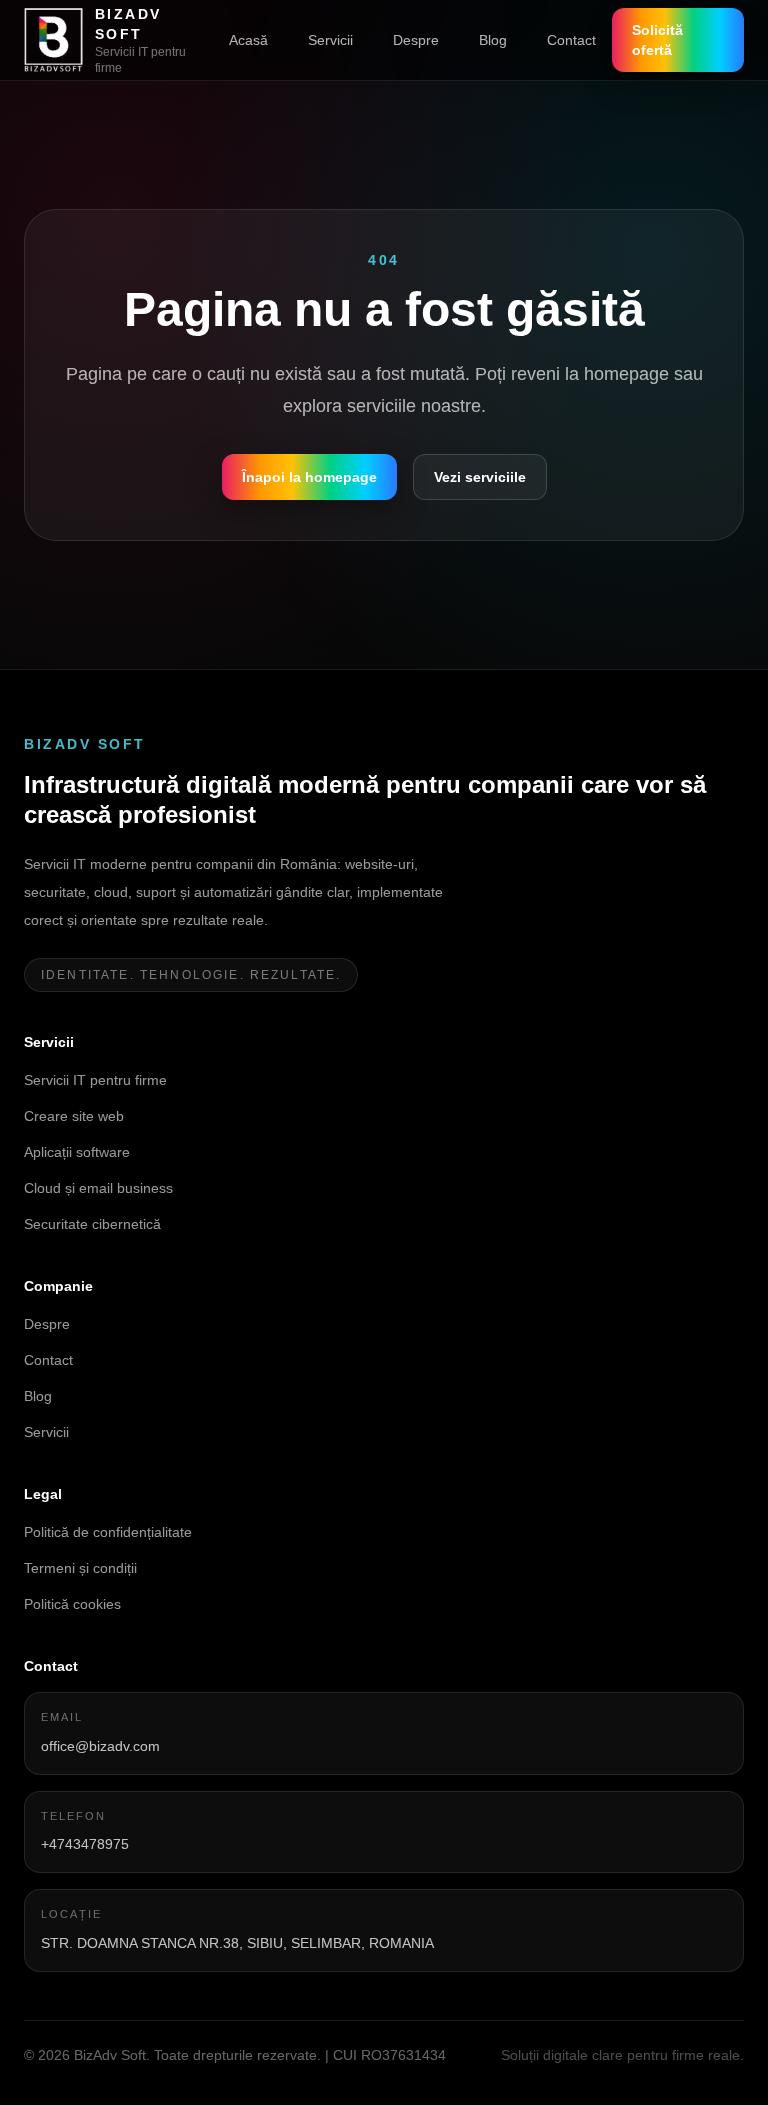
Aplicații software (77, 1152)
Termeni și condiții (80, 1568)
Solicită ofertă (657, 40)
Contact (571, 40)
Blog (493, 40)
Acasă (248, 40)
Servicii (330, 40)
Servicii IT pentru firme (95, 1080)
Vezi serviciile (480, 477)
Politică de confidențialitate (108, 1532)
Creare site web (74, 1116)
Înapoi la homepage (309, 477)
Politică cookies (72, 1604)
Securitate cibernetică (92, 1224)
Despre (416, 40)
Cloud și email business (98, 1188)
